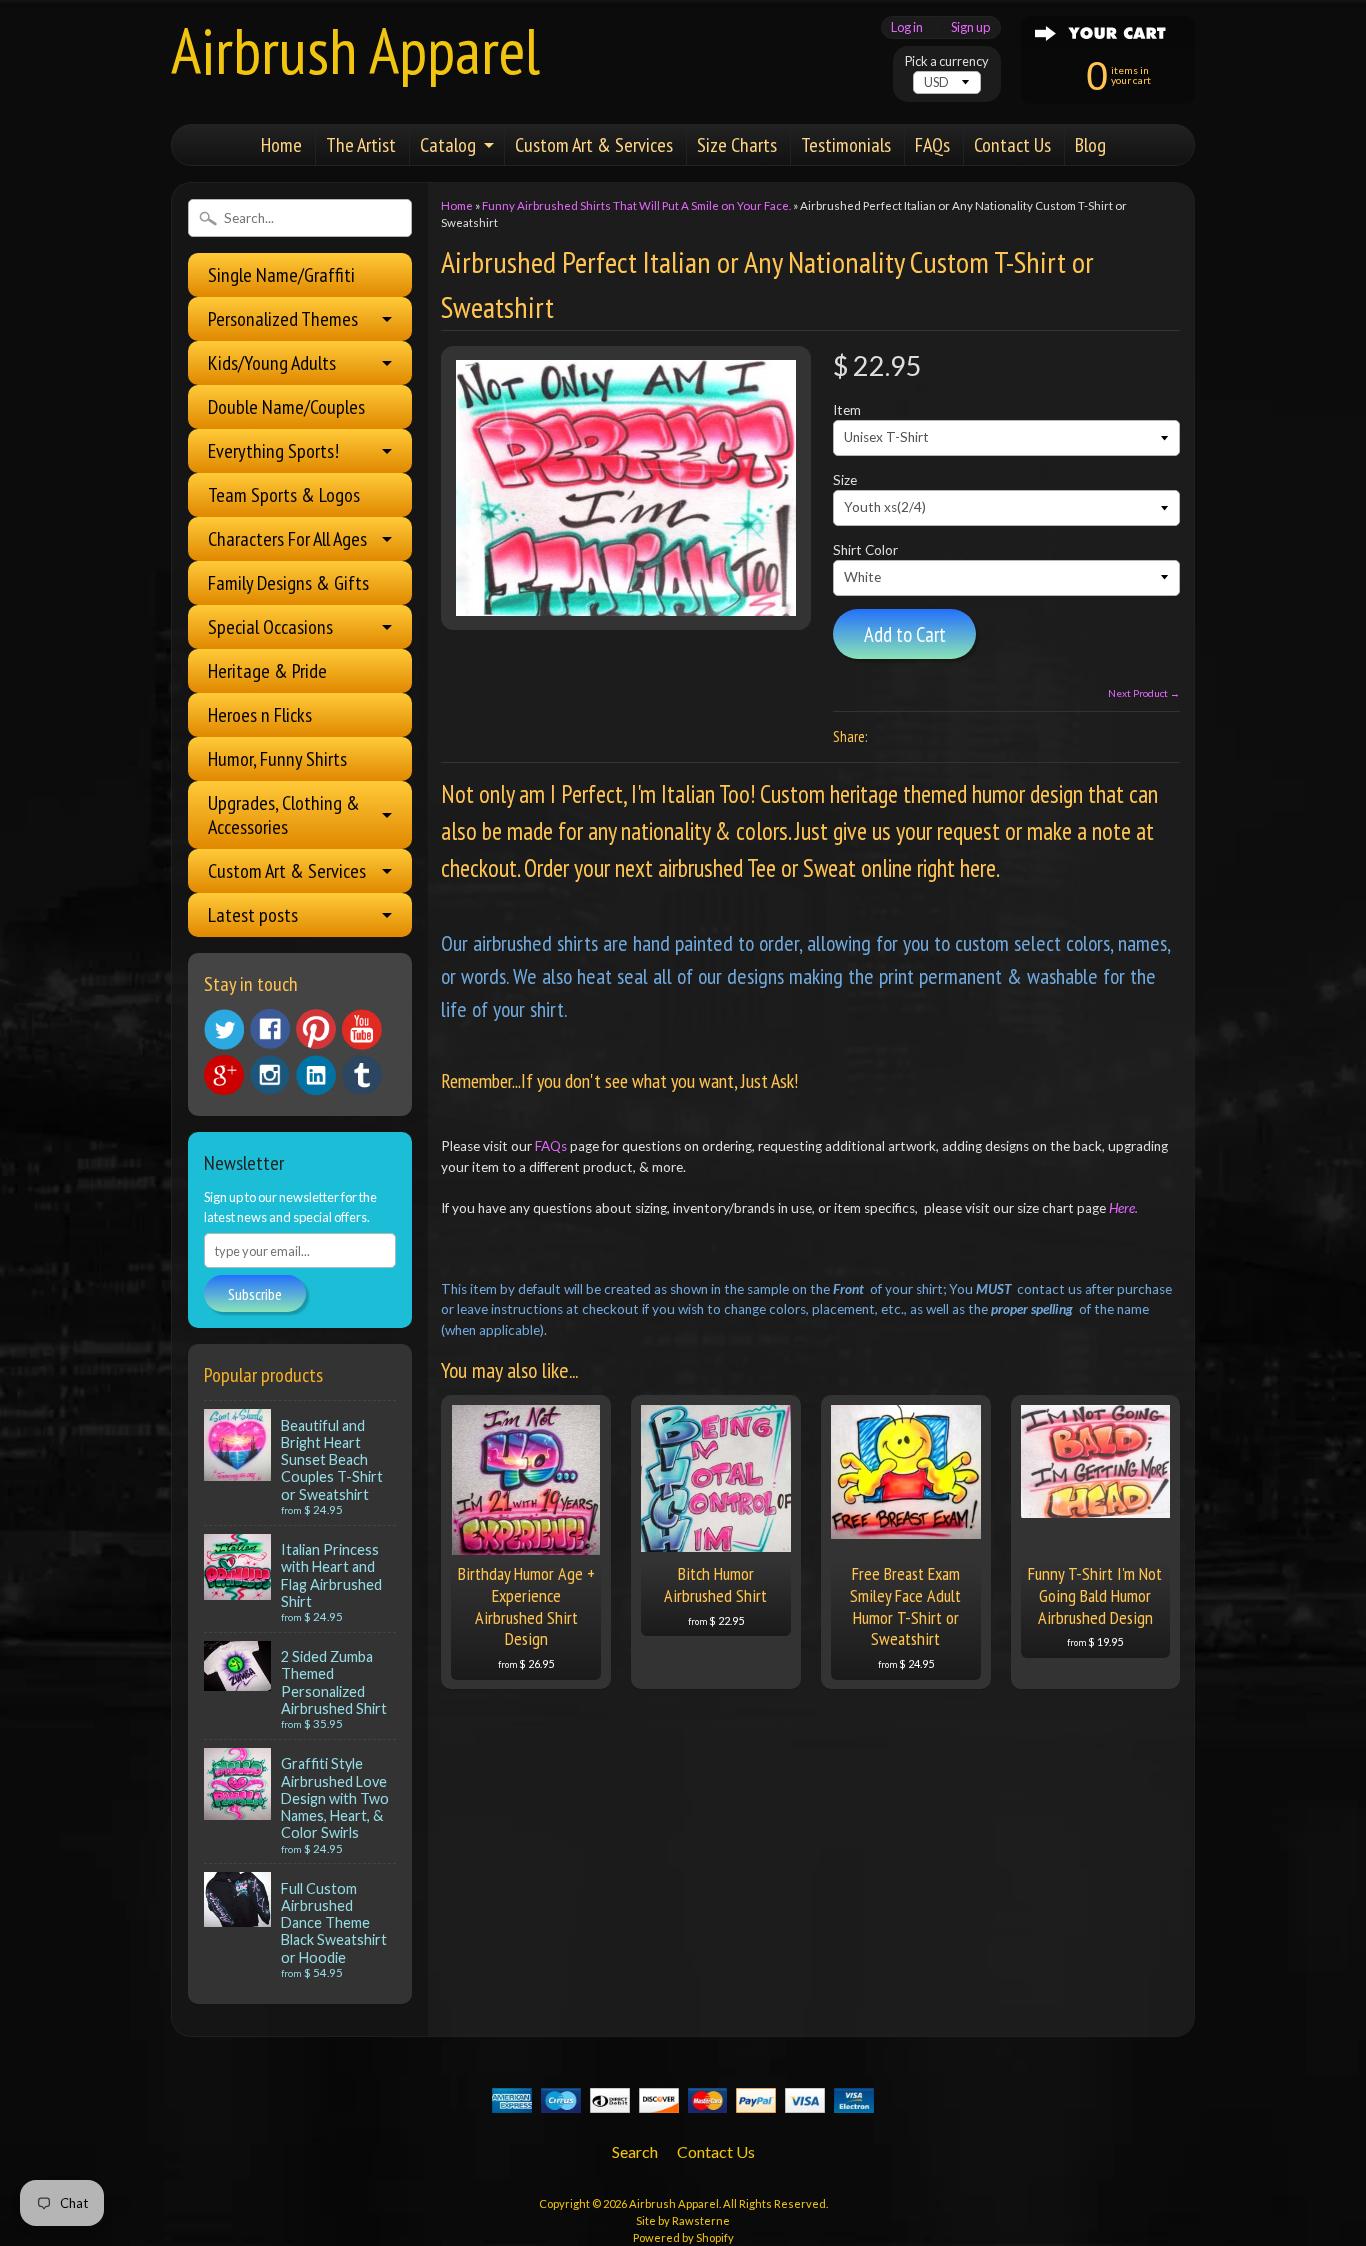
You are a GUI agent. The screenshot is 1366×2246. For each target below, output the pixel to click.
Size (845, 480)
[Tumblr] (362, 1075)
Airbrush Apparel (355, 50)
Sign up (970, 27)
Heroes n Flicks (260, 715)
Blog (1090, 145)
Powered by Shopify (683, 2237)
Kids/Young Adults (272, 363)
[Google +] (224, 1075)
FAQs (932, 145)
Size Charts (737, 145)
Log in (907, 27)
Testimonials (846, 145)
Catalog (448, 145)
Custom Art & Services (594, 145)
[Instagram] (270, 1075)
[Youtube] (362, 1029)
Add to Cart (905, 634)
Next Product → (1144, 693)
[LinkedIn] (316, 1075)
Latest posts (253, 915)
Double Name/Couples (286, 407)
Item (847, 410)
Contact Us (1012, 145)
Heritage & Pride (267, 671)
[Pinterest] (316, 1029)
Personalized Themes (283, 319)
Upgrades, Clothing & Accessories (284, 815)
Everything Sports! (273, 451)
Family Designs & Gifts (288, 583)
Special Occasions (270, 627)
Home (281, 145)
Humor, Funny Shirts (277, 759)
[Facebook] (270, 1029)
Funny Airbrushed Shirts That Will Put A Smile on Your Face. (636, 205)
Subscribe (255, 1294)
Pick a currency (947, 61)
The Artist (361, 145)
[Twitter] (224, 1029)
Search (635, 2151)
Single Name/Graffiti (281, 275)
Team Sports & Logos (284, 495)
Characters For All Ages (287, 539)
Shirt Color (865, 550)
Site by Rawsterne (683, 2220)
